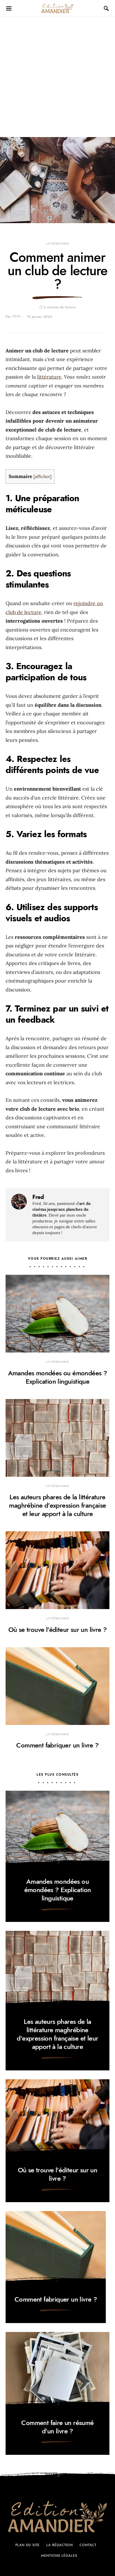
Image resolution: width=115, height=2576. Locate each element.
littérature (49, 377)
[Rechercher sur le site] (107, 8)
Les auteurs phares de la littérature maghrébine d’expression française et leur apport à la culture (57, 1505)
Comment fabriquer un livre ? (57, 1745)
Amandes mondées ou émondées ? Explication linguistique (58, 1377)
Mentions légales (59, 2556)
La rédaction (60, 2545)
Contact (88, 2545)
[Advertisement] (57, 77)
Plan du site (28, 2545)
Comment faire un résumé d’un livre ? (57, 2427)
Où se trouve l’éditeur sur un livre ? (58, 1630)
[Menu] (9, 8)
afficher (42, 477)
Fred (17, 316)
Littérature (57, 244)
